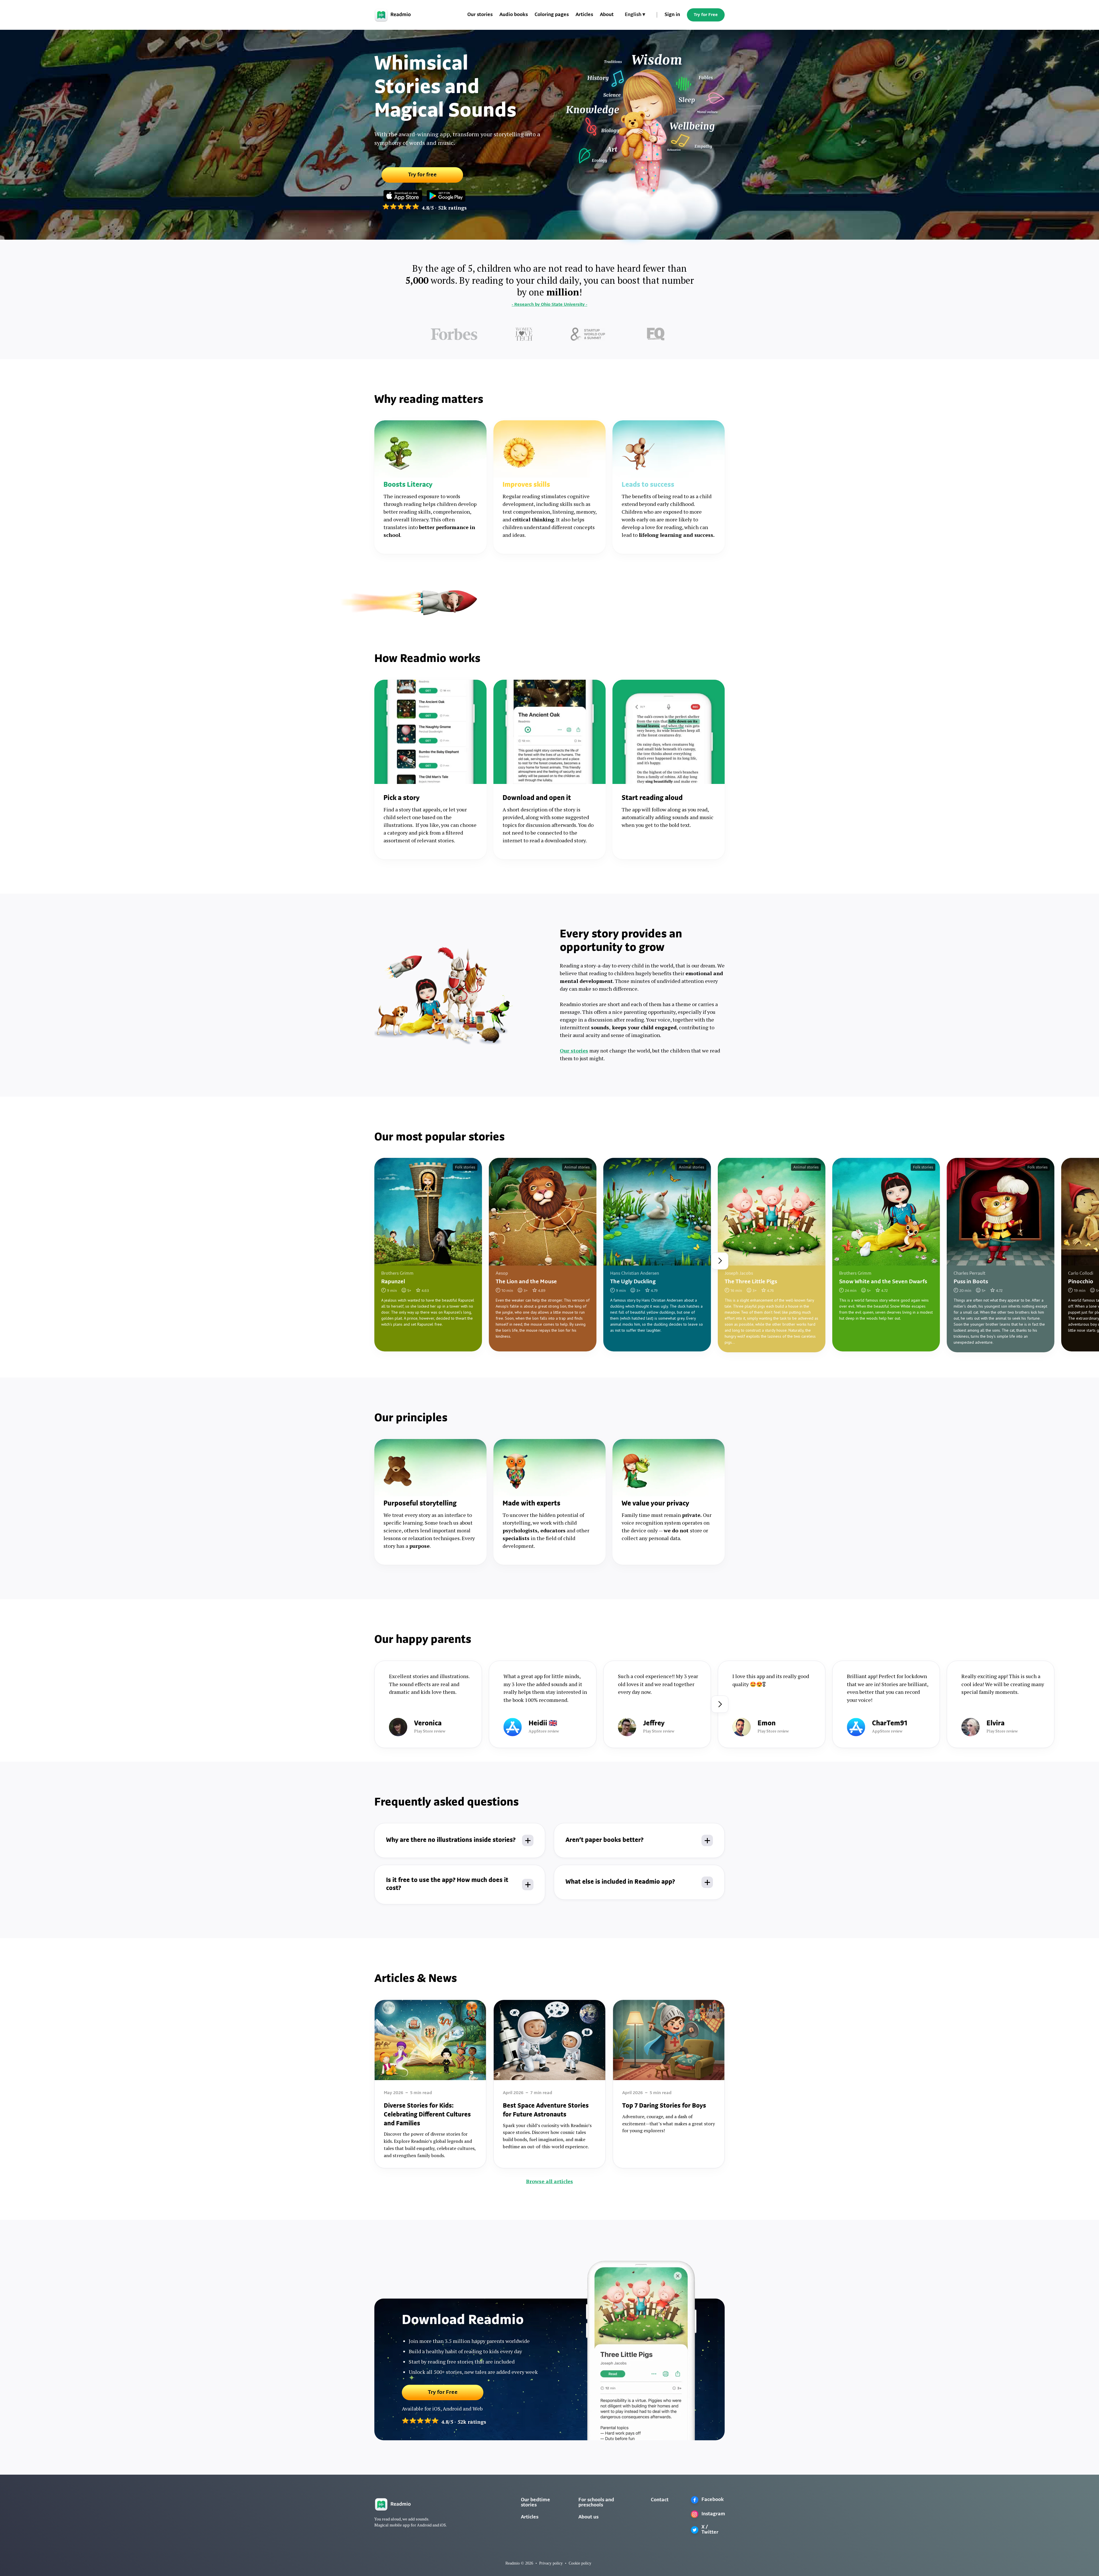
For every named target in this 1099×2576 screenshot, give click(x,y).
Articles (584, 15)
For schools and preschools (596, 2503)
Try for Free (706, 15)
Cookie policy (580, 2563)
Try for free (422, 175)
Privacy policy (551, 2563)
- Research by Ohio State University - (549, 305)
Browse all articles (549, 2181)
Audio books (514, 15)
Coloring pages (552, 15)
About (607, 15)
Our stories (480, 15)
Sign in (672, 15)
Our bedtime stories (535, 2503)
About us (588, 2517)
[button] (635, 15)
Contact (660, 2500)
